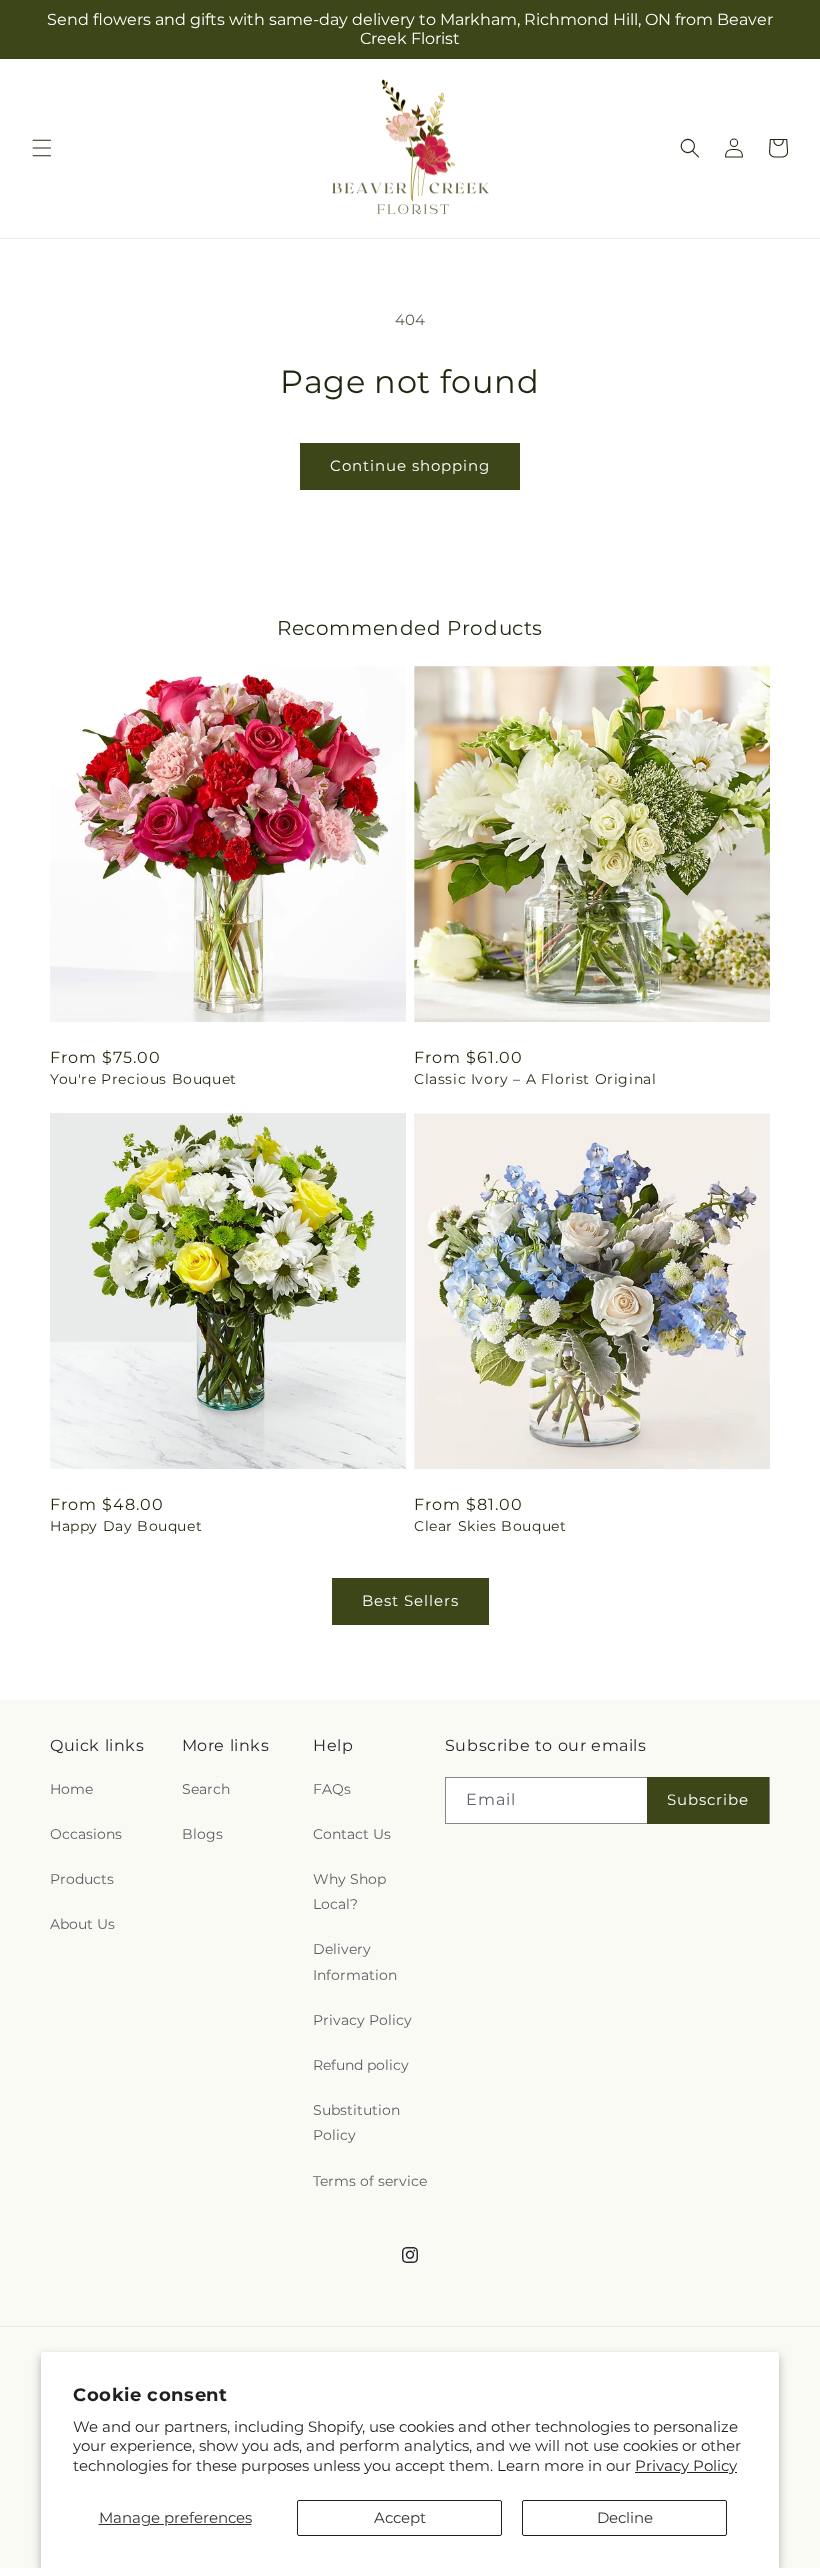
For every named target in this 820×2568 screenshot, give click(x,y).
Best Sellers (410, 1600)
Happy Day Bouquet (126, 1526)
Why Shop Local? (349, 1891)
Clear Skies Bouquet (490, 1526)
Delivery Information (355, 1961)
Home (71, 1789)
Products (82, 1879)
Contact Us (352, 1834)
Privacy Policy (686, 2465)
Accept (400, 2517)
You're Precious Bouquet (143, 1079)
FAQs (332, 1789)
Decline (625, 2517)
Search (206, 1789)
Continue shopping (410, 465)
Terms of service (370, 2181)
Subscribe (708, 1799)
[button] (42, 148)
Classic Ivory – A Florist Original (535, 1079)
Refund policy (361, 2065)
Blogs (202, 1834)
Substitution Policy (356, 2122)
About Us (82, 1924)
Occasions (86, 1834)
